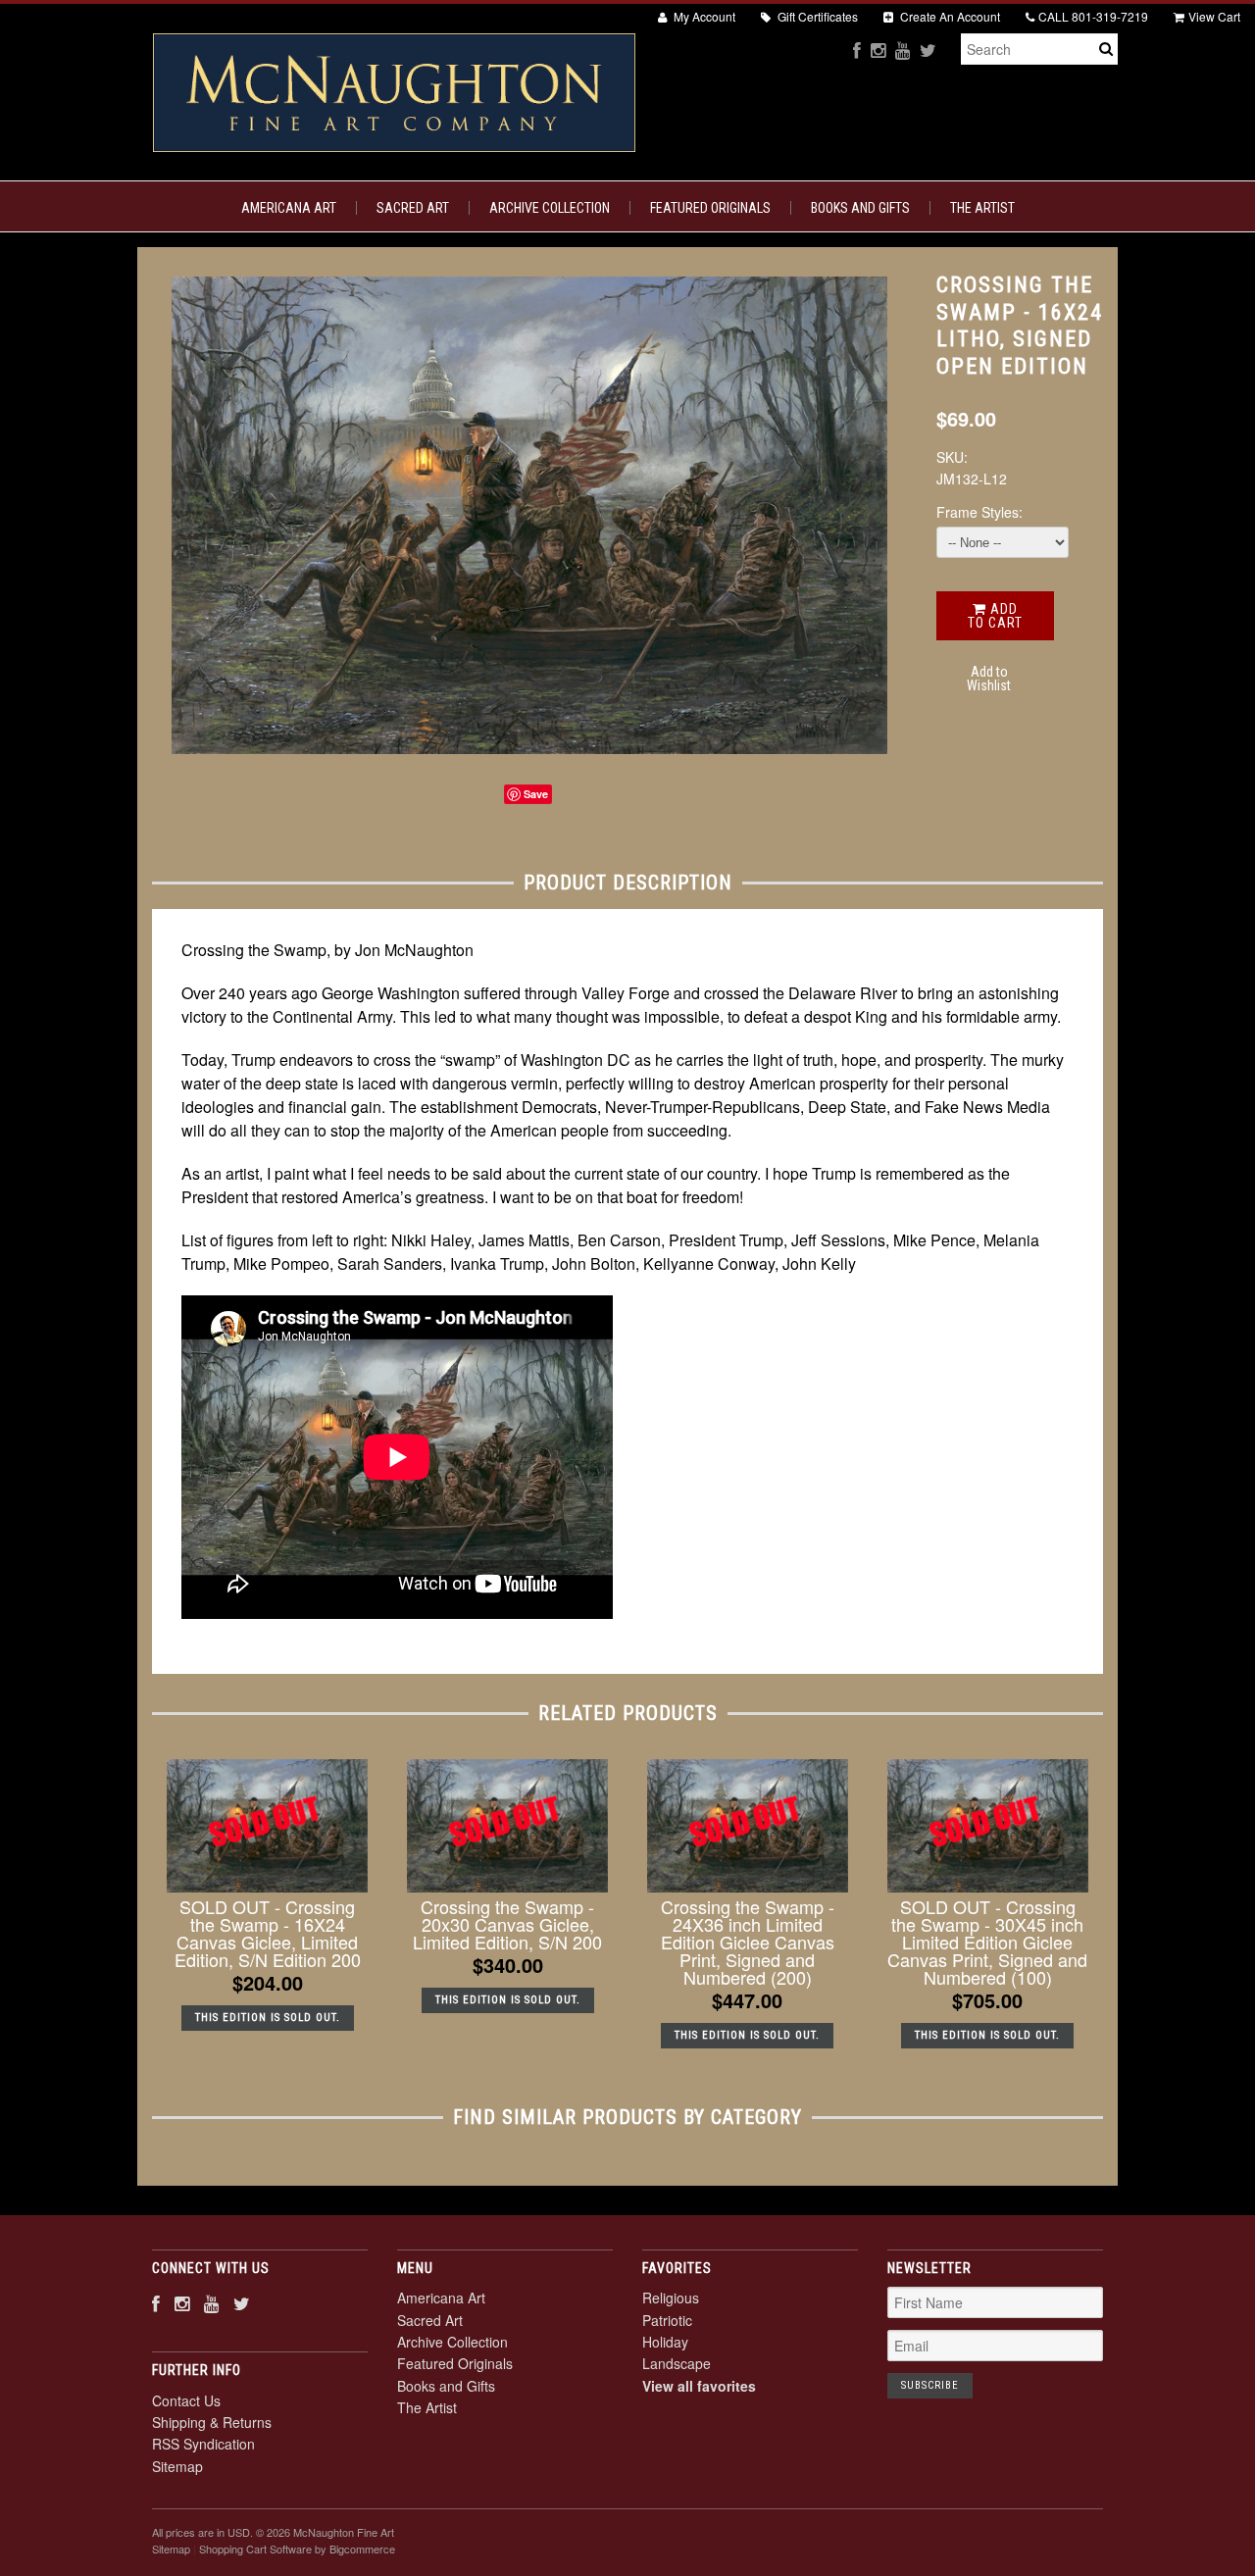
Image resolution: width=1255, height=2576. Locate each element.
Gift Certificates (816, 16)
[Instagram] (878, 50)
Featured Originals (710, 208)
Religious (671, 2298)
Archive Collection (550, 208)
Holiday (665, 2342)
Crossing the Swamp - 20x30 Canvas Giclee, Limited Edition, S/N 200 (507, 1924)
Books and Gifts (860, 208)
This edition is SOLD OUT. (268, 2018)
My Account (703, 16)
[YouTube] (903, 50)
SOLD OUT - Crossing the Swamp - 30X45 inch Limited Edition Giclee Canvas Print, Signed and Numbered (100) (987, 1942)
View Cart (1214, 16)
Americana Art (289, 208)
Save (536, 794)
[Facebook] (857, 50)
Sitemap (177, 2466)
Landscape (677, 2363)
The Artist (982, 208)
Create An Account (949, 16)
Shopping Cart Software (255, 2549)
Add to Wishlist (989, 679)
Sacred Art (413, 208)
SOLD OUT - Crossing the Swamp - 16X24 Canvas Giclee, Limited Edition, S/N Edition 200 (268, 1933)
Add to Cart (995, 616)
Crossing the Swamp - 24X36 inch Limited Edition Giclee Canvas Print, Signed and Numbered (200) (748, 1942)
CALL (1093, 16)
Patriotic (667, 2320)
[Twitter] (928, 50)
